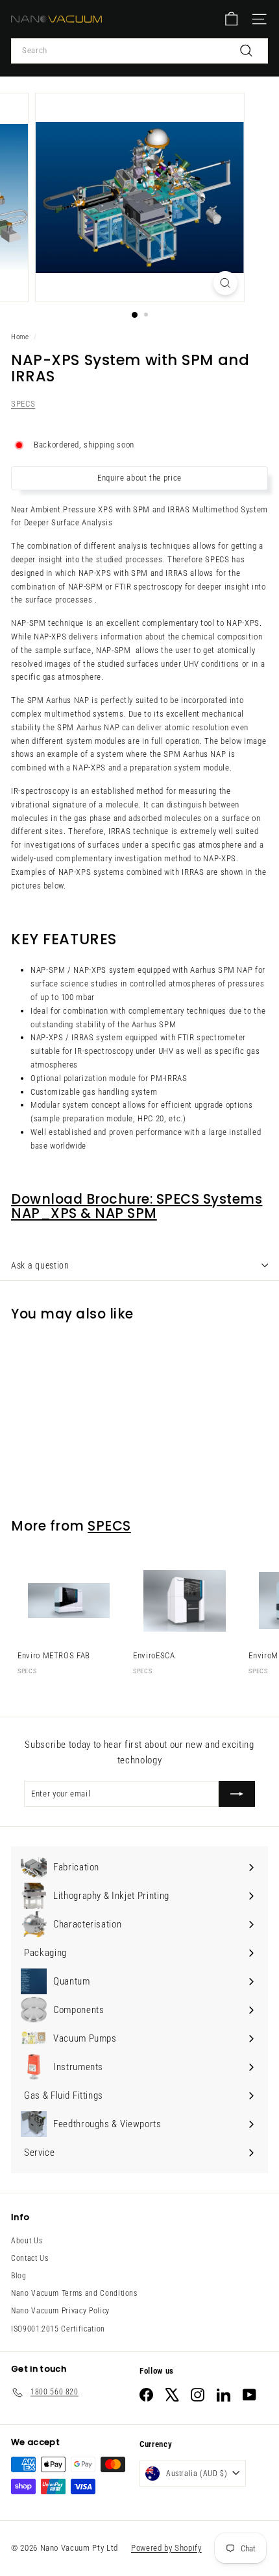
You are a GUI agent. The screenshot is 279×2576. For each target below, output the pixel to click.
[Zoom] (225, 283)
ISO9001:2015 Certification (58, 2329)
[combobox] (139, 51)
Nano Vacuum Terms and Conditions (74, 2293)
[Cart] (231, 19)
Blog (19, 2276)
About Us (27, 2241)
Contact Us (30, 2258)
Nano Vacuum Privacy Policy (60, 2311)
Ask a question (40, 1265)
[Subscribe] (237, 1794)
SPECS (23, 404)
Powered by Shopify (166, 2548)
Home (20, 337)
